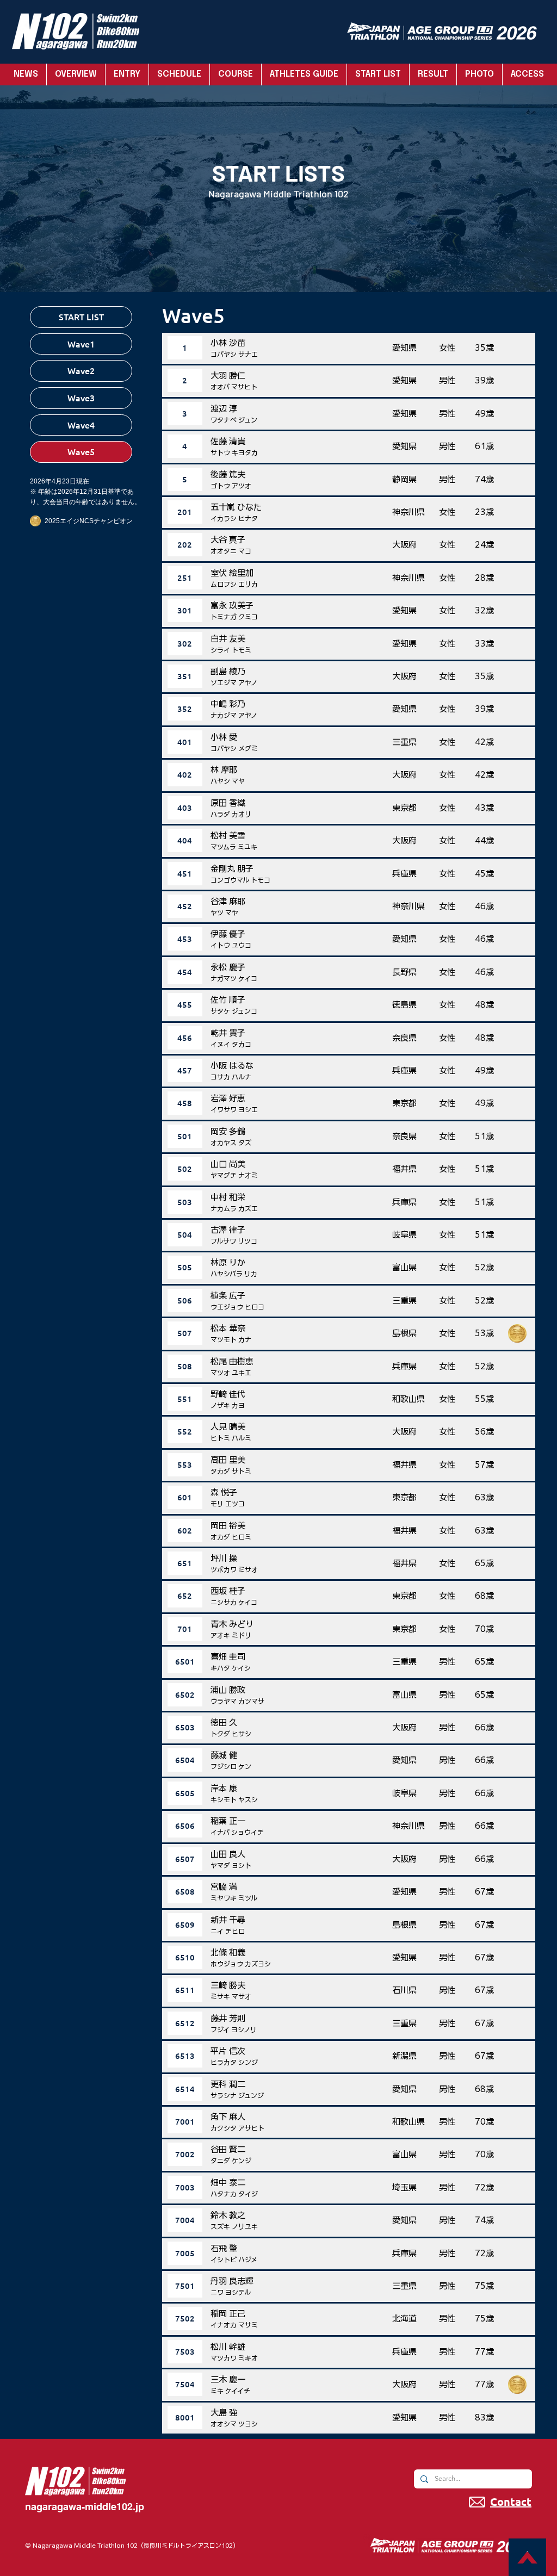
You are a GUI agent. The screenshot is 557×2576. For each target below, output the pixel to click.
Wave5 (81, 451)
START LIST (81, 316)
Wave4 (81, 425)
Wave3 (81, 398)
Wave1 (81, 344)
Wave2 (81, 370)
